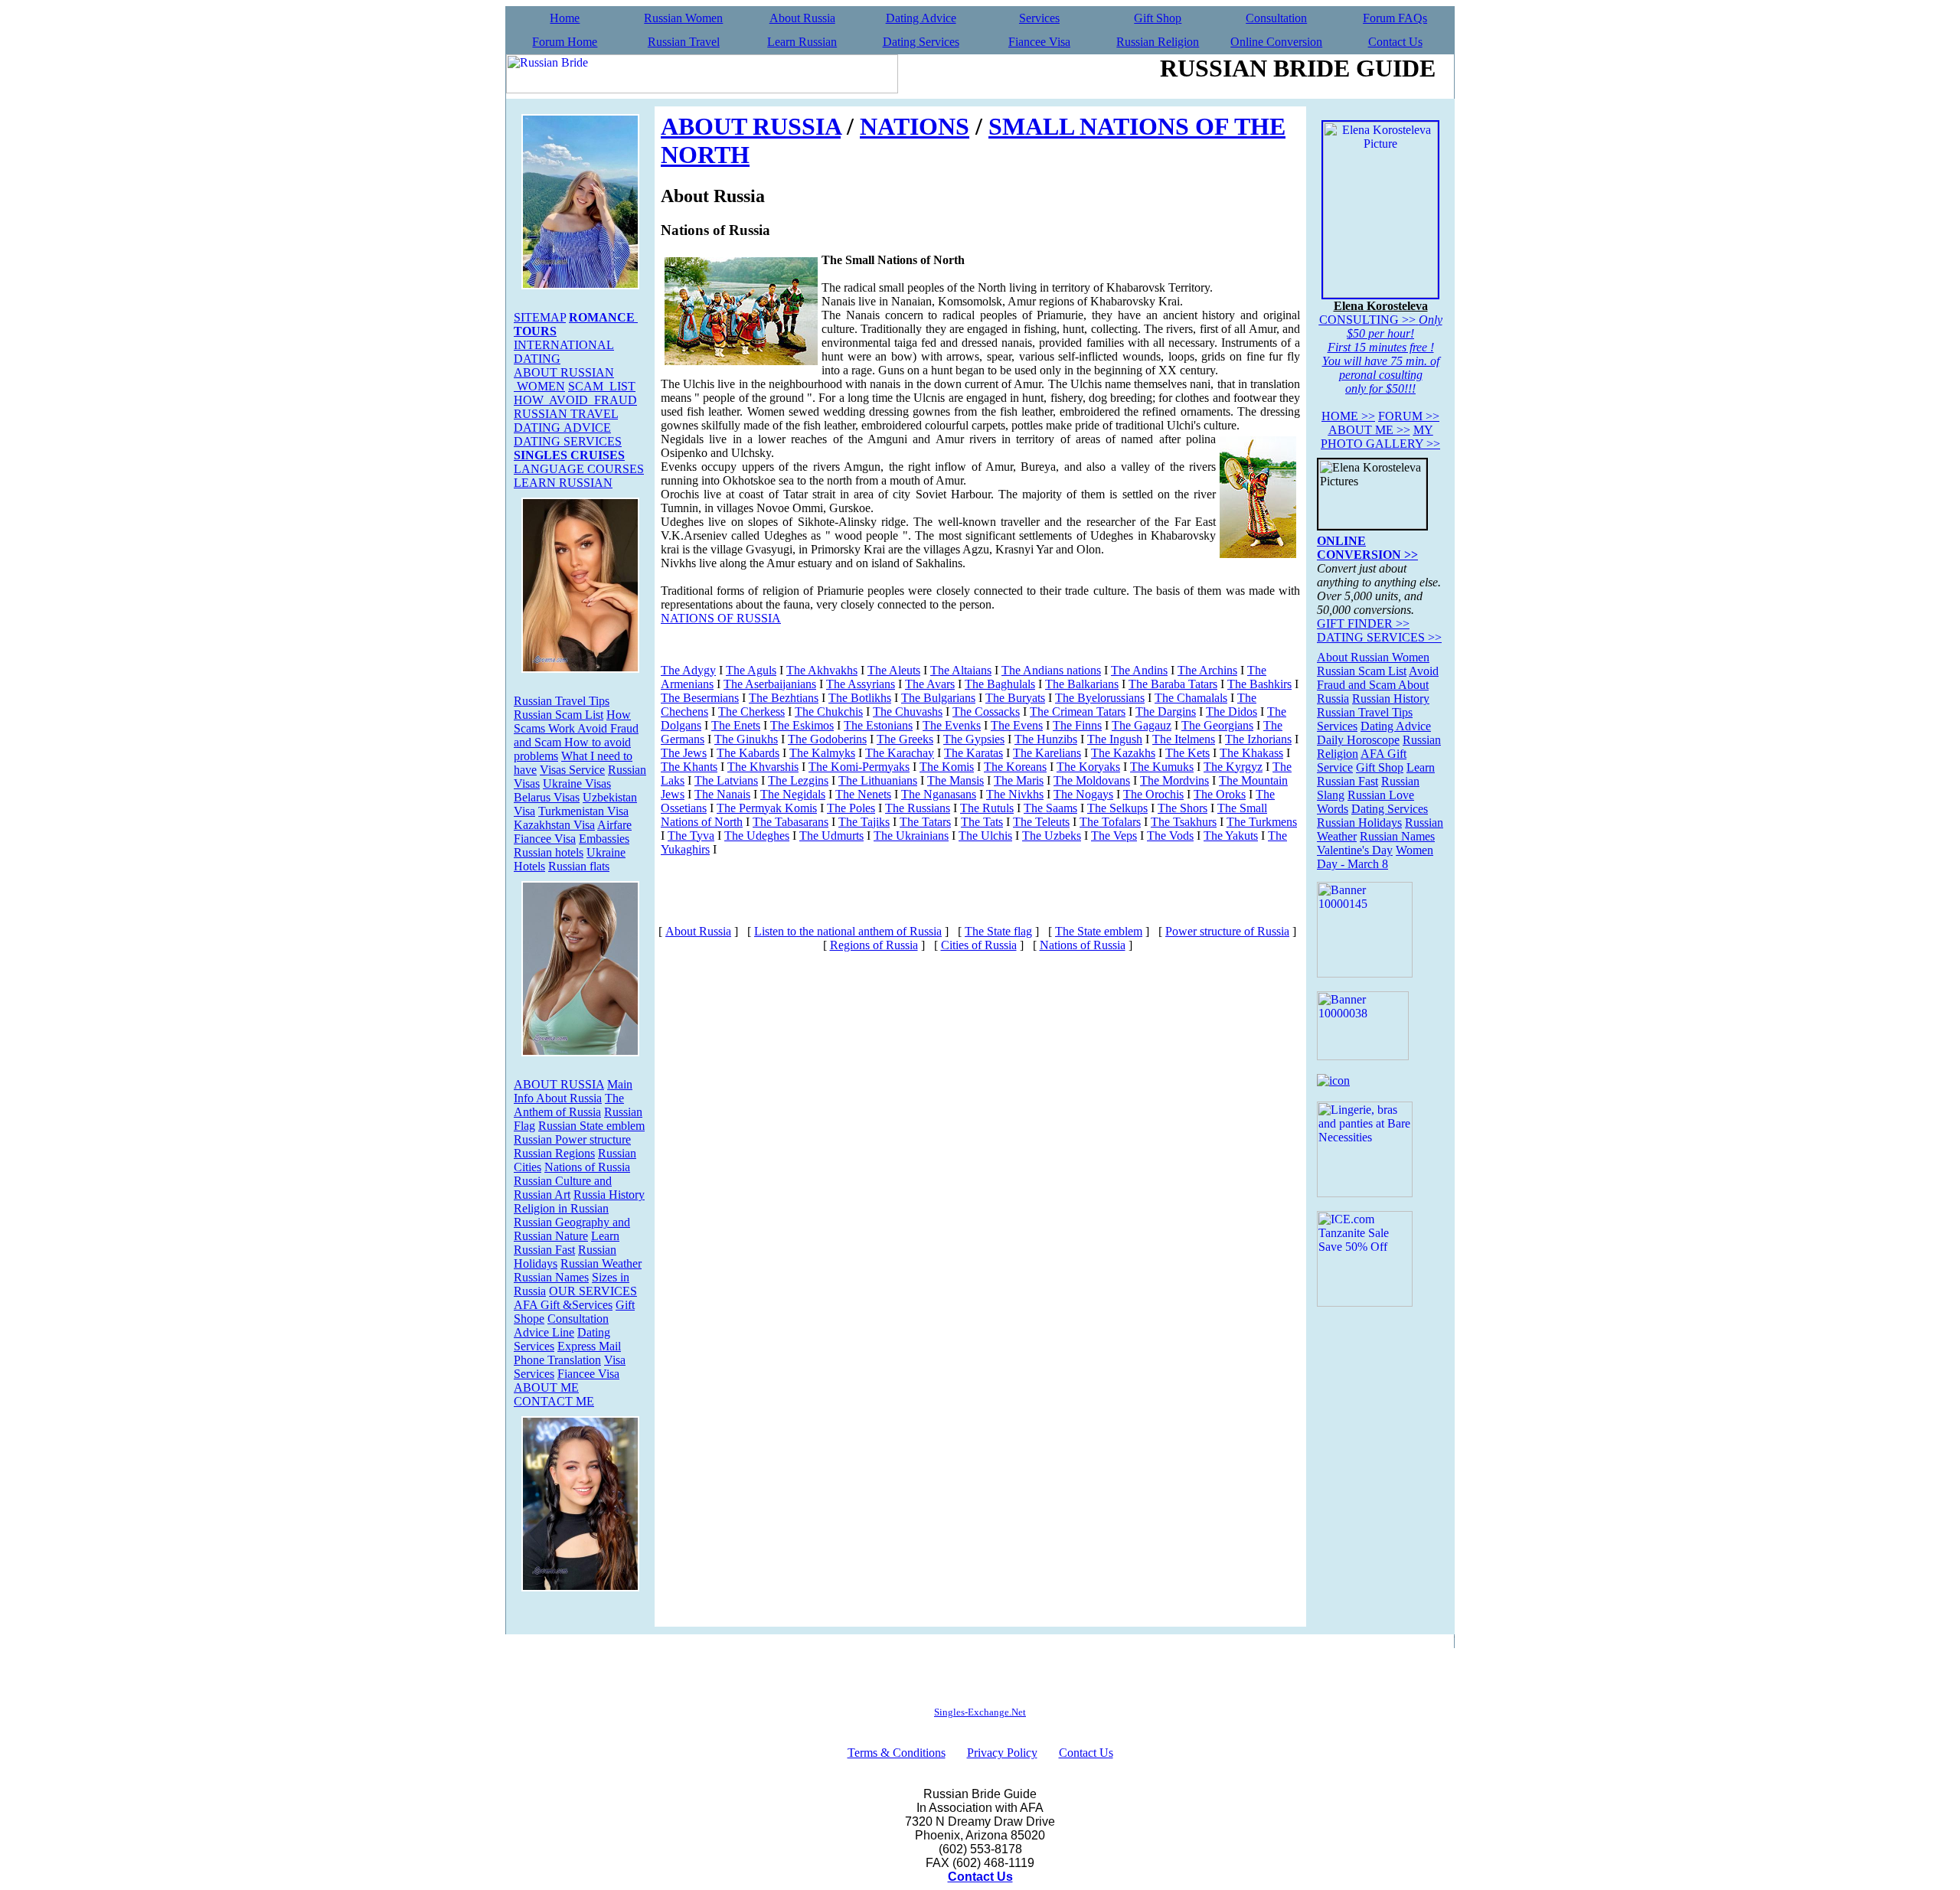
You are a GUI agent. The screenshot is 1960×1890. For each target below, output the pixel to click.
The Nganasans (939, 794)
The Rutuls (987, 808)
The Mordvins (1174, 780)
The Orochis (1153, 794)
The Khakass (1251, 753)
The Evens (1017, 725)
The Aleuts (894, 670)
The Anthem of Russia (569, 1105)
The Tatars (925, 822)
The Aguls (751, 670)
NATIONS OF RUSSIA (721, 618)
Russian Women (683, 18)
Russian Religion (1158, 42)
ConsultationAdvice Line (561, 1325)
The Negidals (793, 794)
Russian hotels (549, 852)
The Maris (1019, 780)
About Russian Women (1373, 657)
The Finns (1077, 725)
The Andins (1139, 670)
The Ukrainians (911, 836)
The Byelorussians (1100, 698)
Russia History (609, 1195)
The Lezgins (798, 780)
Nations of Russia (587, 1167)
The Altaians (961, 670)
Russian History (1391, 699)
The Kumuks (1162, 767)
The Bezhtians (784, 698)
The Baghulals (1000, 684)
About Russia (802, 18)
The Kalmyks (822, 753)
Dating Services (921, 42)
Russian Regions (554, 1153)
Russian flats (579, 866)
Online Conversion (1276, 42)
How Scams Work (572, 721)
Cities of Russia (979, 945)
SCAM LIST (602, 386)
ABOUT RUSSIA (559, 1084)
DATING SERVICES (568, 441)
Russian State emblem (591, 1126)
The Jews (684, 753)
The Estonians (878, 725)
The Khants (689, 767)
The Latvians (726, 780)
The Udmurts (831, 836)
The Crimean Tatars (1078, 712)
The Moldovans (1092, 780)
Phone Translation (557, 1360)
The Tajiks (864, 822)
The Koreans (1015, 767)
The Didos (1232, 712)
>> (1348, 416)
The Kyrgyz (1233, 767)
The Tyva (691, 836)
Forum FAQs (1395, 18)
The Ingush (1115, 739)
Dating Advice (921, 18)
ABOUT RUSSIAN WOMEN (564, 379)
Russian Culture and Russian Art (563, 1188)
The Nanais (722, 794)
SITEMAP (540, 317)
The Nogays (1083, 794)
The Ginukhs (746, 739)
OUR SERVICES (593, 1291)
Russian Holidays (1359, 823)
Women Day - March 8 (1375, 857)
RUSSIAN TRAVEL (566, 414)
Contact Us (1395, 42)
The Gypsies (974, 739)
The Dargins (1166, 712)
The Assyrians (861, 684)
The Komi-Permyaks (859, 767)
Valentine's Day (1355, 850)
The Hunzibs (1046, 739)
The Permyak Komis (767, 808)
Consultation (1276, 18)
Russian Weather (601, 1263)
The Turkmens (1262, 822)
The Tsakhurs (1184, 822)
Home (565, 18)
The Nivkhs (1015, 794)
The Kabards (748, 753)
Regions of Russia (874, 945)
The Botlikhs (860, 698)
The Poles (851, 808)
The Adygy (688, 670)
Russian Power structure (572, 1139)
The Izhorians (1258, 739)
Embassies (604, 839)
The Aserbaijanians (770, 684)
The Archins (1207, 670)
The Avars (930, 684)
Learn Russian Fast (567, 1243)
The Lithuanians (878, 780)
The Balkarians (1082, 684)
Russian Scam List (559, 715)
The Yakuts (1231, 836)
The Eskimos (802, 725)
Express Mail (589, 1346)
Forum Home (565, 42)
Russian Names (551, 1277)
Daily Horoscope (1358, 740)
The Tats (982, 822)
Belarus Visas (547, 797)
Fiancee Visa (1039, 42)
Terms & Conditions (897, 1753)
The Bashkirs (1259, 684)
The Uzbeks (1052, 836)
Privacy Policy (1002, 1753)
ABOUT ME (546, 1387)
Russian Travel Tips (562, 701)
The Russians (918, 808)
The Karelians (1047, 753)
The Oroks (1220, 794)
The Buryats (1015, 698)
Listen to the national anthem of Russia (848, 931)
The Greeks (905, 739)
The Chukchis (829, 712)
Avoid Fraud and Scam (1378, 678)
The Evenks (952, 725)
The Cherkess (751, 712)
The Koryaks (1088, 767)
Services (1039, 18)
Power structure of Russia (1227, 931)
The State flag (998, 931)
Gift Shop (1158, 18)
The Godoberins (827, 739)
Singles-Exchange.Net (980, 1712)
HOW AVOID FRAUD (575, 400)
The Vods (1170, 836)
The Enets (736, 725)
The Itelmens (1184, 739)
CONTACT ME (554, 1401)
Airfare (614, 825)
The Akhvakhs (822, 670)
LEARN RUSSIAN (563, 483)
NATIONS (915, 126)
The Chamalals (1191, 698)
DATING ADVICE (562, 428)
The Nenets (863, 794)
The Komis (947, 767)
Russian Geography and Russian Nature (572, 1229)
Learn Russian (802, 42)
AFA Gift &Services (563, 1305)
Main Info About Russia (573, 1091)
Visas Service (572, 770)
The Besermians (700, 698)
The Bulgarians (938, 698)
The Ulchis (985, 836)
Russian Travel (684, 42)
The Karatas (973, 753)
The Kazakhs (1123, 753)
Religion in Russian (561, 1208)
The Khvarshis (763, 767)
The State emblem (1099, 931)
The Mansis (955, 780)
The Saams (1050, 808)
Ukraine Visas (577, 783)
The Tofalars (1110, 822)
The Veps (1114, 836)
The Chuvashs (908, 712)
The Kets (1187, 753)
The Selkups (1117, 808)
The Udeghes (757, 836)
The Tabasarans (791, 822)
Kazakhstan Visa (554, 825)
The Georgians (1217, 725)
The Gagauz (1142, 725)
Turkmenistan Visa (583, 811)
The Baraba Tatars (1173, 684)
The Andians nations (1051, 670)
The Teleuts (1041, 822)
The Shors (1183, 808)
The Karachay (900, 753)
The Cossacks (986, 712)
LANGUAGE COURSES (579, 469)
